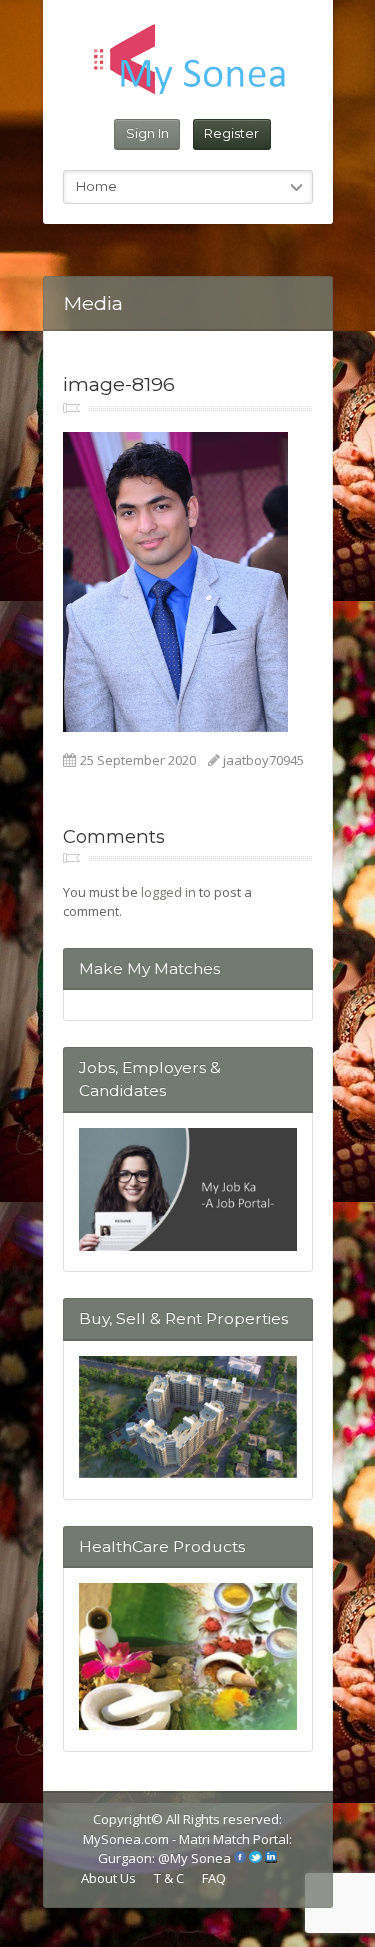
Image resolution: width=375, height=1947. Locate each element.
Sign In (147, 133)
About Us (108, 1878)
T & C (169, 1878)
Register (231, 133)
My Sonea (200, 1858)
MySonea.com (127, 1839)
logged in (168, 892)
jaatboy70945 (263, 760)
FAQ (214, 1878)
